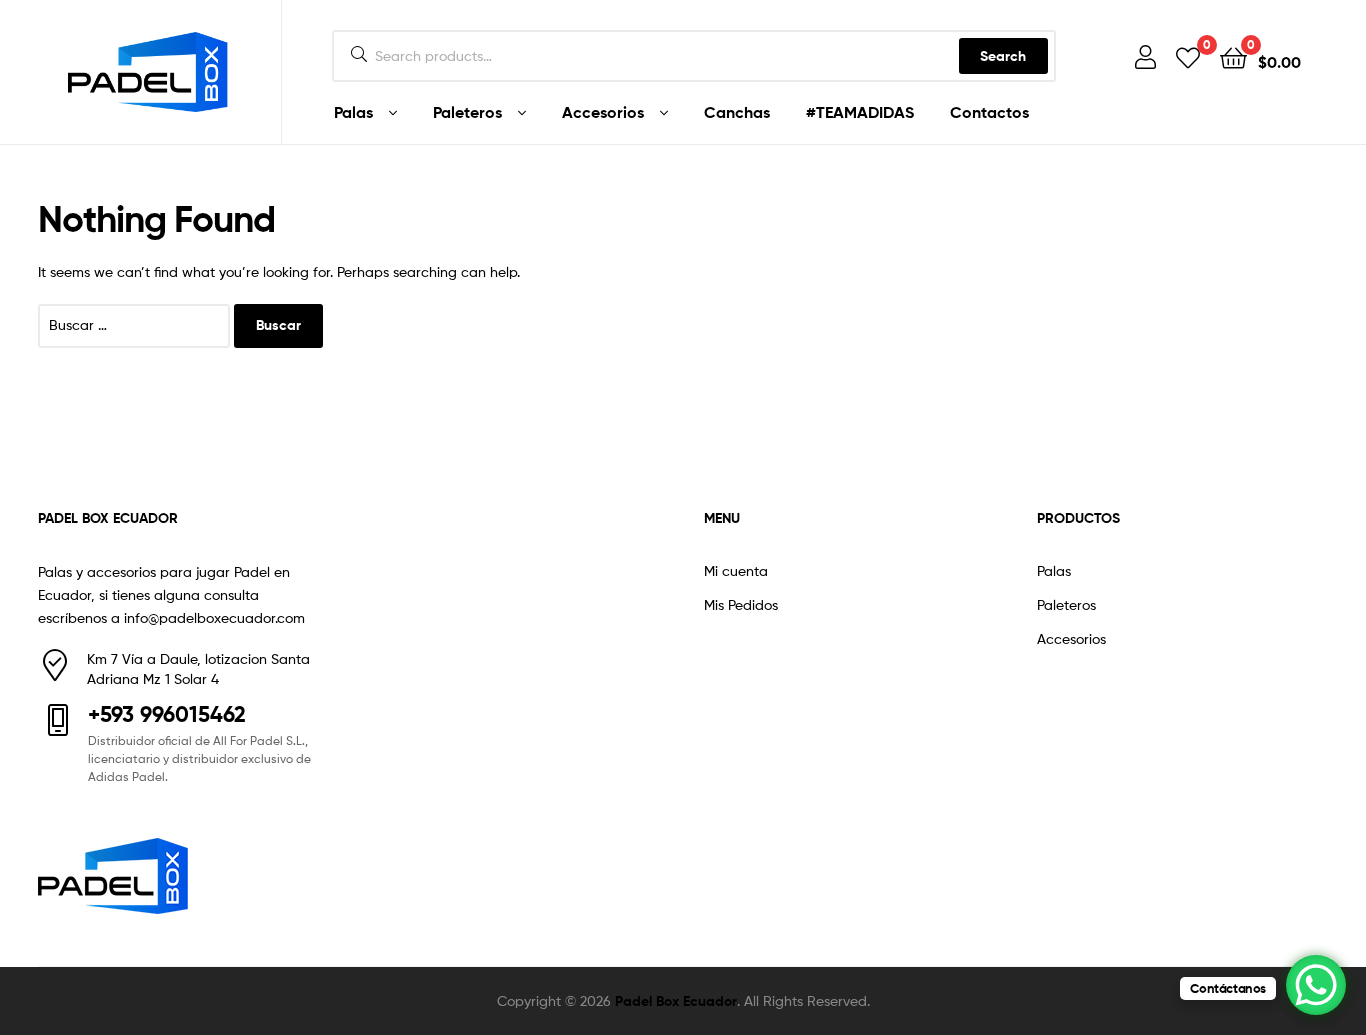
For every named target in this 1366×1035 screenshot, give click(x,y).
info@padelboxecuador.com (214, 617)
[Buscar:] (136, 324)
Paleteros (467, 112)
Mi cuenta (736, 570)
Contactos (989, 112)
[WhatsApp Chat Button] (1316, 985)
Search (1003, 56)
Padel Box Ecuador (676, 1001)
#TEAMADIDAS (860, 112)
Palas (353, 112)
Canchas (737, 112)
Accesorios (603, 112)
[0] (1188, 56)
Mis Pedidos (741, 604)
